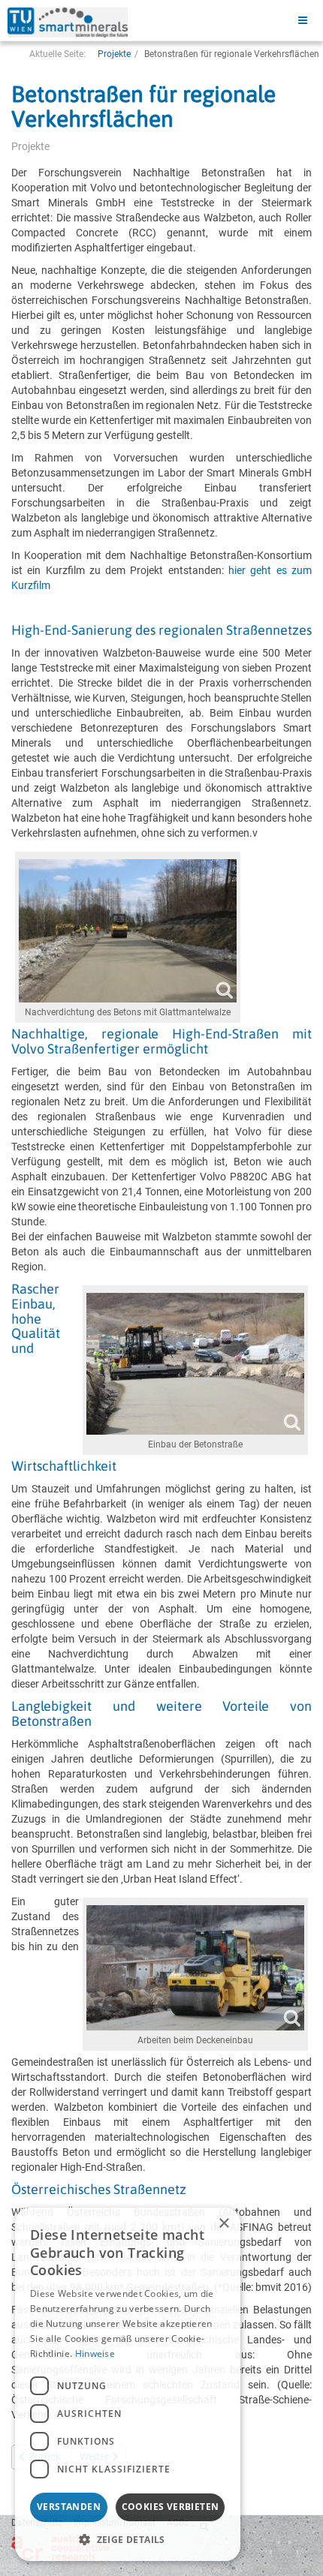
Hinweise (95, 2354)
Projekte (114, 54)
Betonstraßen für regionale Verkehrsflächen (143, 106)
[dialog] (128, 2384)
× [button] (223, 2224)
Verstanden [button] (69, 2507)
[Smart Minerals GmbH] (68, 23)
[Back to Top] (295, 2548)
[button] (128, 2539)
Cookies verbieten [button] (171, 2507)
